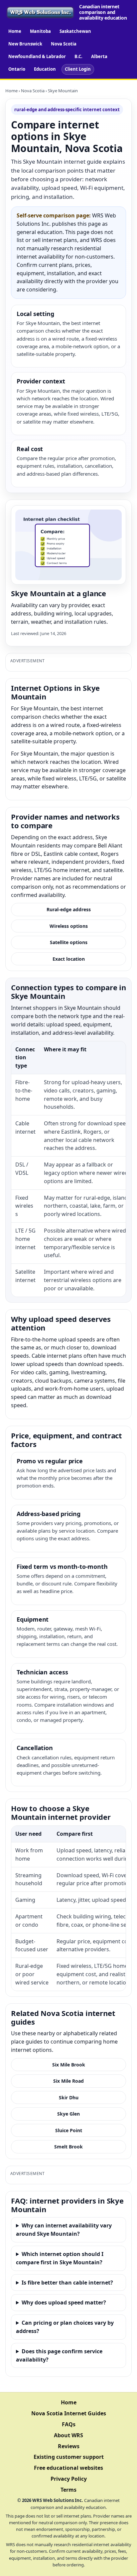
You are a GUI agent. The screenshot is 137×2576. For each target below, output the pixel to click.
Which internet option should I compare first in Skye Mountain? (60, 2258)
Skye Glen (68, 2114)
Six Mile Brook (69, 2065)
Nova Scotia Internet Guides (69, 2413)
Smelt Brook (68, 2147)
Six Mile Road (68, 2081)
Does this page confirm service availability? (59, 2355)
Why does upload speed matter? (64, 2302)
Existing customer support (69, 2457)
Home (15, 31)
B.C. (78, 56)
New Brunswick (25, 44)
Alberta (99, 56)
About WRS (68, 2435)
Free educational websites (68, 2468)
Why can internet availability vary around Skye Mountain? (64, 2230)
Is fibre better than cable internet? (67, 2283)
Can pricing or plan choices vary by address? (65, 2327)
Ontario (17, 69)
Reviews (69, 2446)
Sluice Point (69, 2130)
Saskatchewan (75, 31)
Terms (68, 2490)
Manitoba (40, 31)
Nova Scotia (64, 44)
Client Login (78, 69)
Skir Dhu (69, 2097)
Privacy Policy (69, 2479)
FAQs (69, 2424)
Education (45, 69)
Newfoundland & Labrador (37, 56)
